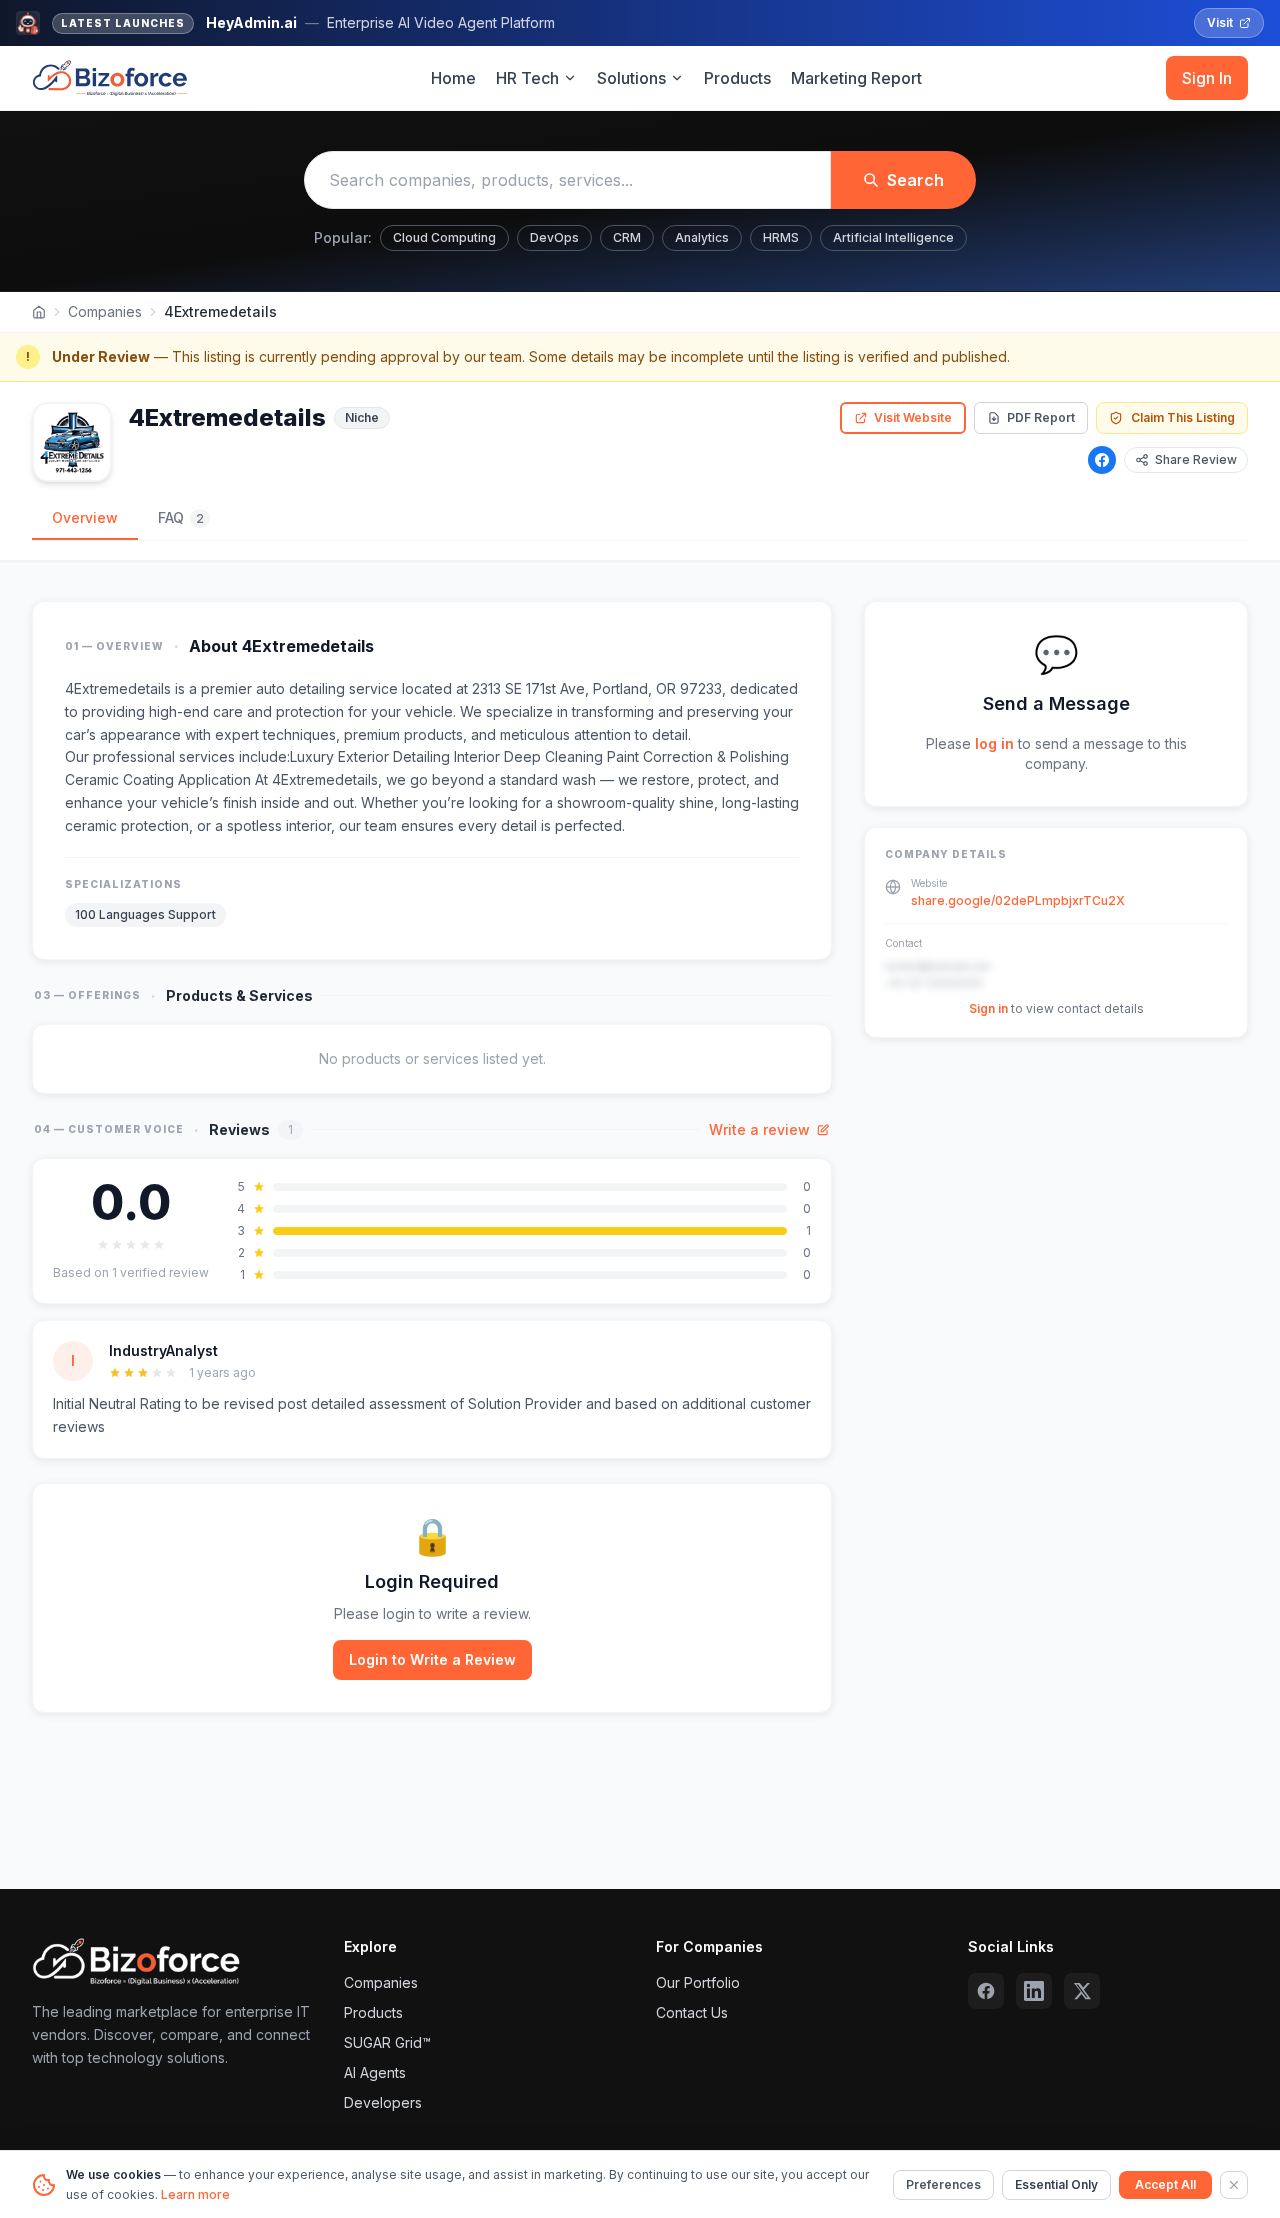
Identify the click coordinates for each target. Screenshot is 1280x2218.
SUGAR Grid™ (387, 2042)
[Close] (1234, 2185)
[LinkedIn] (1034, 1991)
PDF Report (1041, 417)
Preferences (943, 2184)
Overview (85, 517)
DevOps (554, 237)
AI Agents (375, 2072)
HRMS (781, 237)
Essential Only (1056, 2184)
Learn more (195, 2194)
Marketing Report (856, 78)
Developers (383, 2102)
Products (737, 78)
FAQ (181, 517)
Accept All (1165, 2184)
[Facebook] (1102, 460)
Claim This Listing (1183, 417)
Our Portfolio (698, 1982)
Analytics (702, 237)
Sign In (1207, 78)
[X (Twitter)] (1082, 1991)
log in (994, 743)
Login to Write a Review (432, 1659)
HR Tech (527, 78)
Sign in (988, 1009)
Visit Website (913, 417)
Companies (105, 311)
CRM (627, 237)
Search (915, 180)
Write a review (759, 1129)
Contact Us (692, 2012)
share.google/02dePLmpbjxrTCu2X (1018, 901)
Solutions (631, 78)
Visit (1220, 22)
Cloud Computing (444, 237)
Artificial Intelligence (893, 237)
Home (453, 78)
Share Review (1196, 459)
